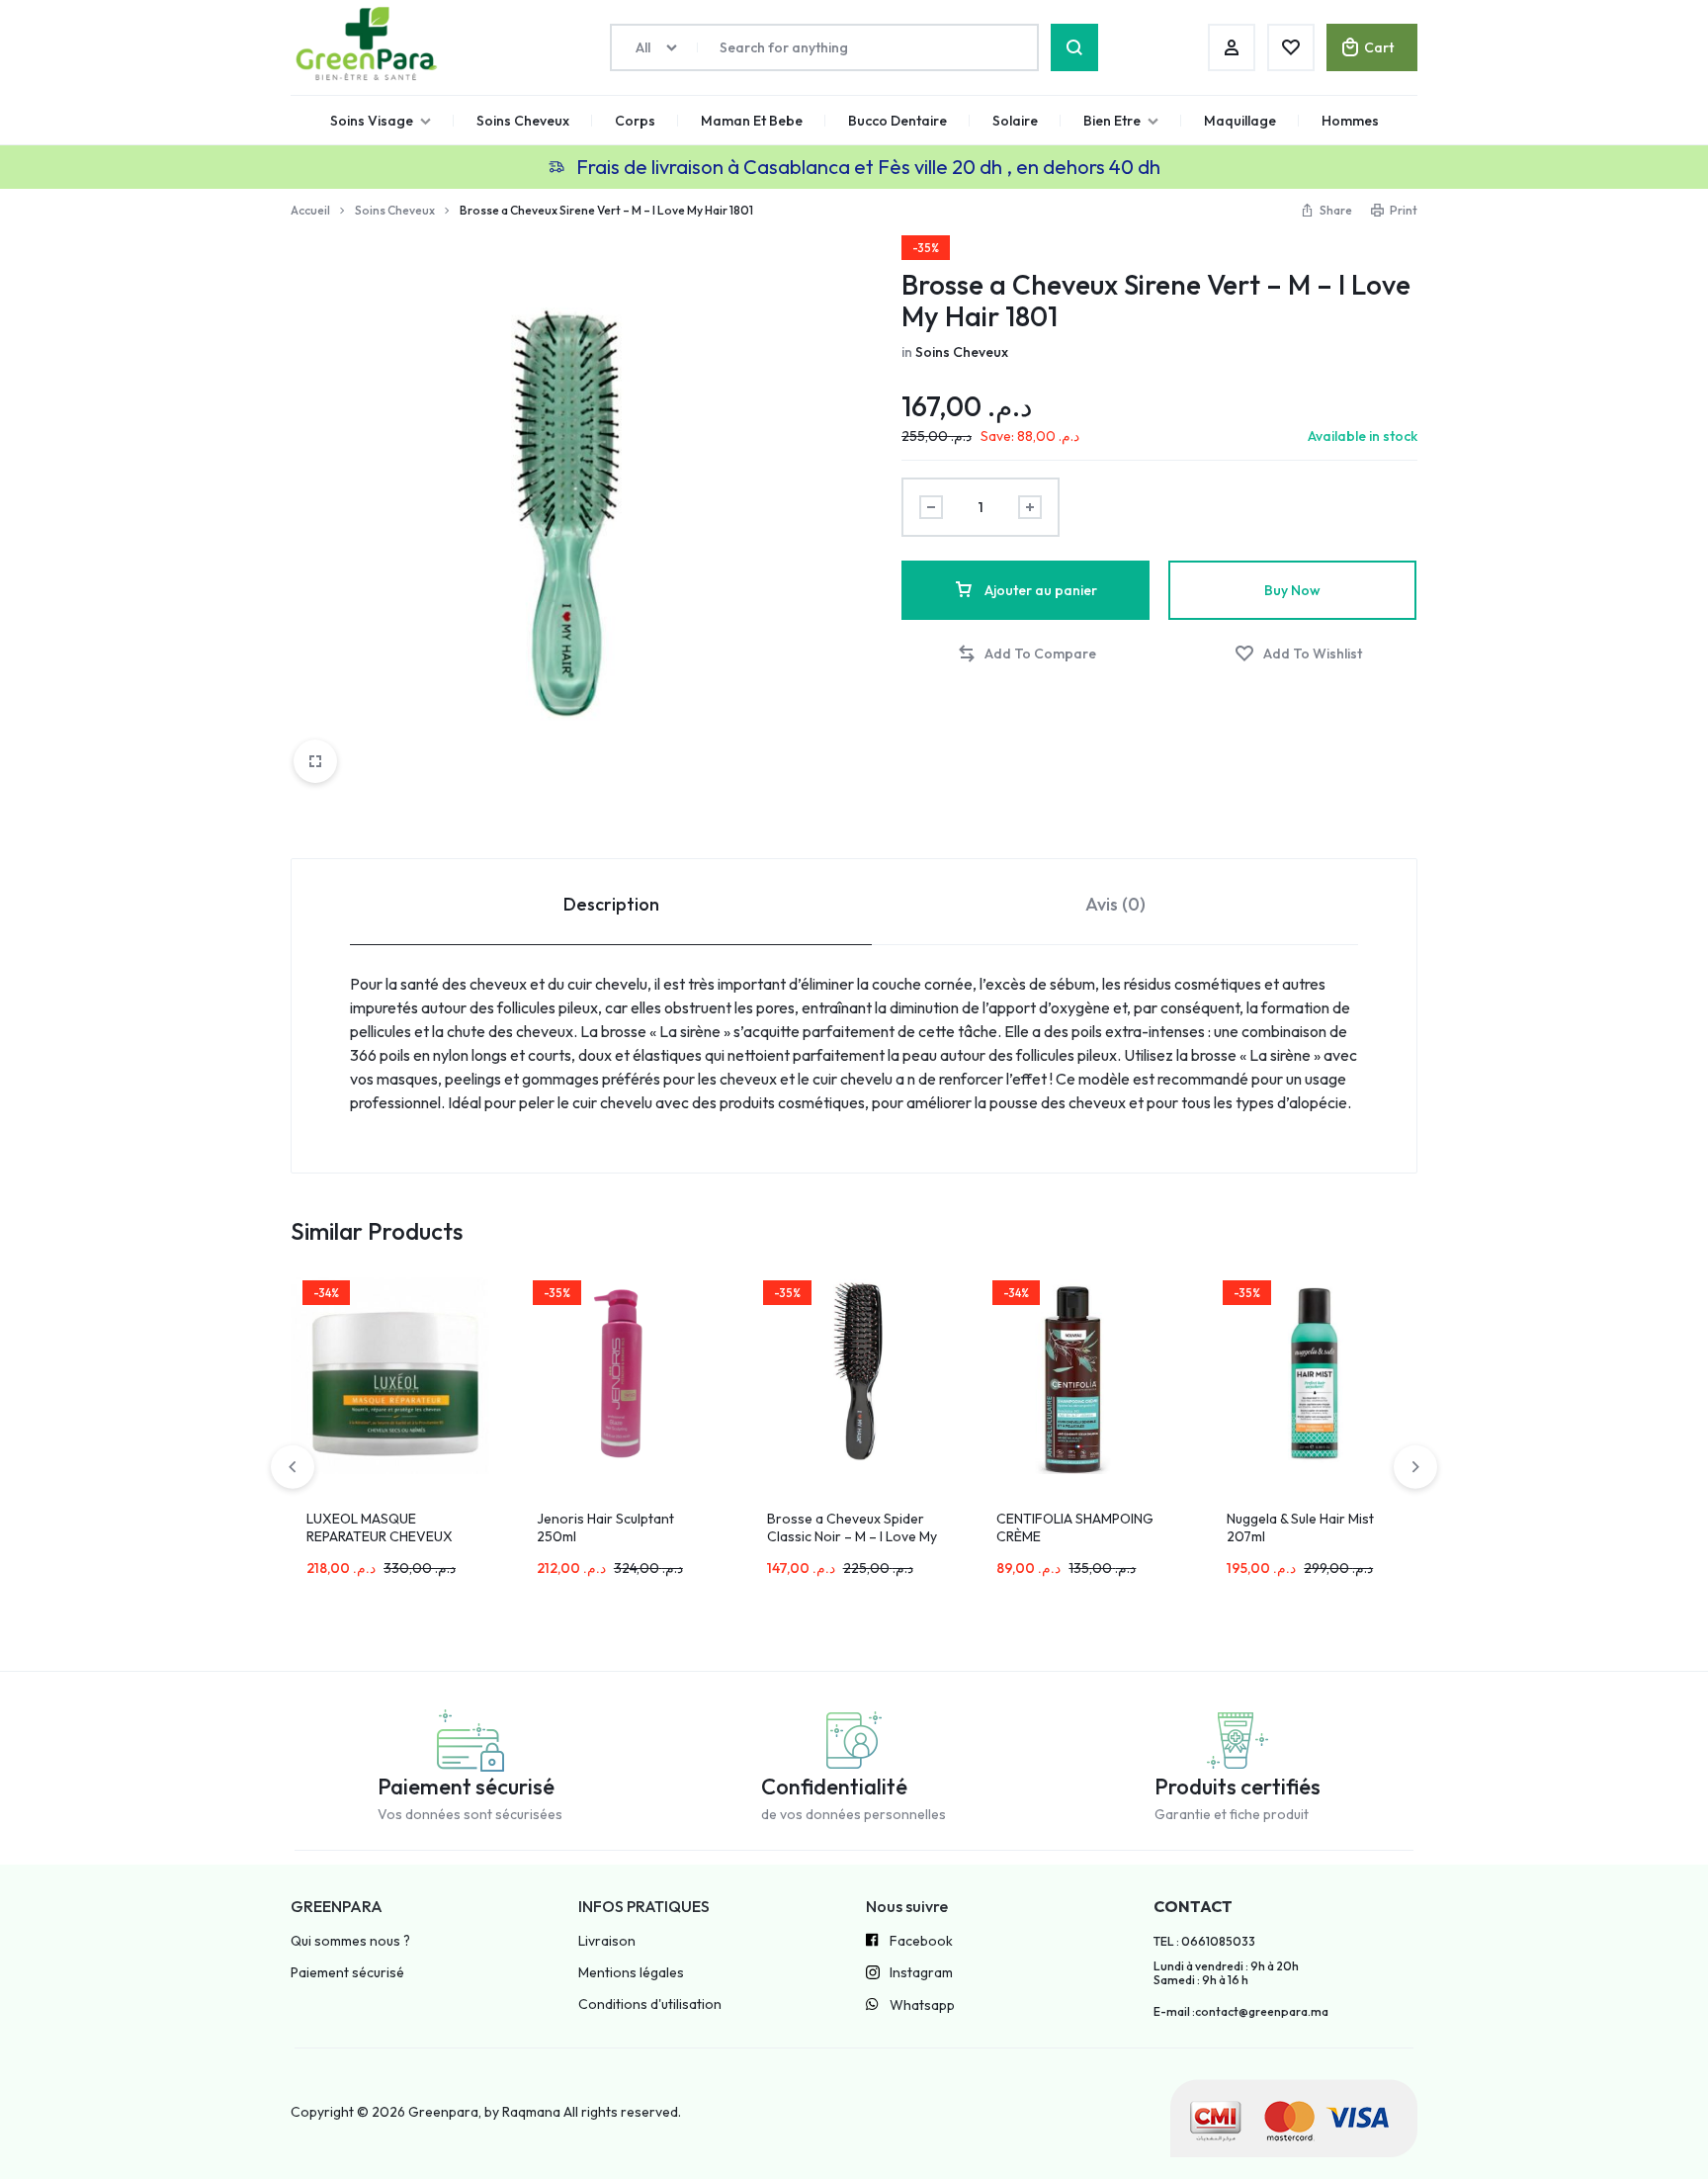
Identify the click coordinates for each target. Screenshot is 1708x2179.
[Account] (1232, 47)
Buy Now (1292, 590)
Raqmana (531, 2112)
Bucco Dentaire (897, 121)
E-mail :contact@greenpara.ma (1241, 2012)
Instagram (921, 1973)
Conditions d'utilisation (650, 2005)
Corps (635, 121)
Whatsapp (922, 2005)
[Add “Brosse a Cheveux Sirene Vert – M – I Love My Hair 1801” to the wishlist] (1298, 654)
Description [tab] (611, 904)
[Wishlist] (1291, 47)
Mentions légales (631, 1973)
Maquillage (1240, 121)
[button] (1026, 654)
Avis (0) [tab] (1115, 904)
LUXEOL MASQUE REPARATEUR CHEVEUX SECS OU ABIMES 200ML (384, 1536)
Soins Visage (372, 121)
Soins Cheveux (523, 121)
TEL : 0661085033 (1204, 1942)
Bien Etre (1112, 121)
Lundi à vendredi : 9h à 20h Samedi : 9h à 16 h (1226, 1973)
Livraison (607, 1941)
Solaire (1015, 121)
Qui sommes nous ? (350, 1941)
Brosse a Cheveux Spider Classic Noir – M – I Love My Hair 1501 (852, 1536)
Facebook (921, 1941)
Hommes (1350, 121)
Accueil (310, 210)
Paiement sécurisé (347, 1973)
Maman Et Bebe (752, 121)
